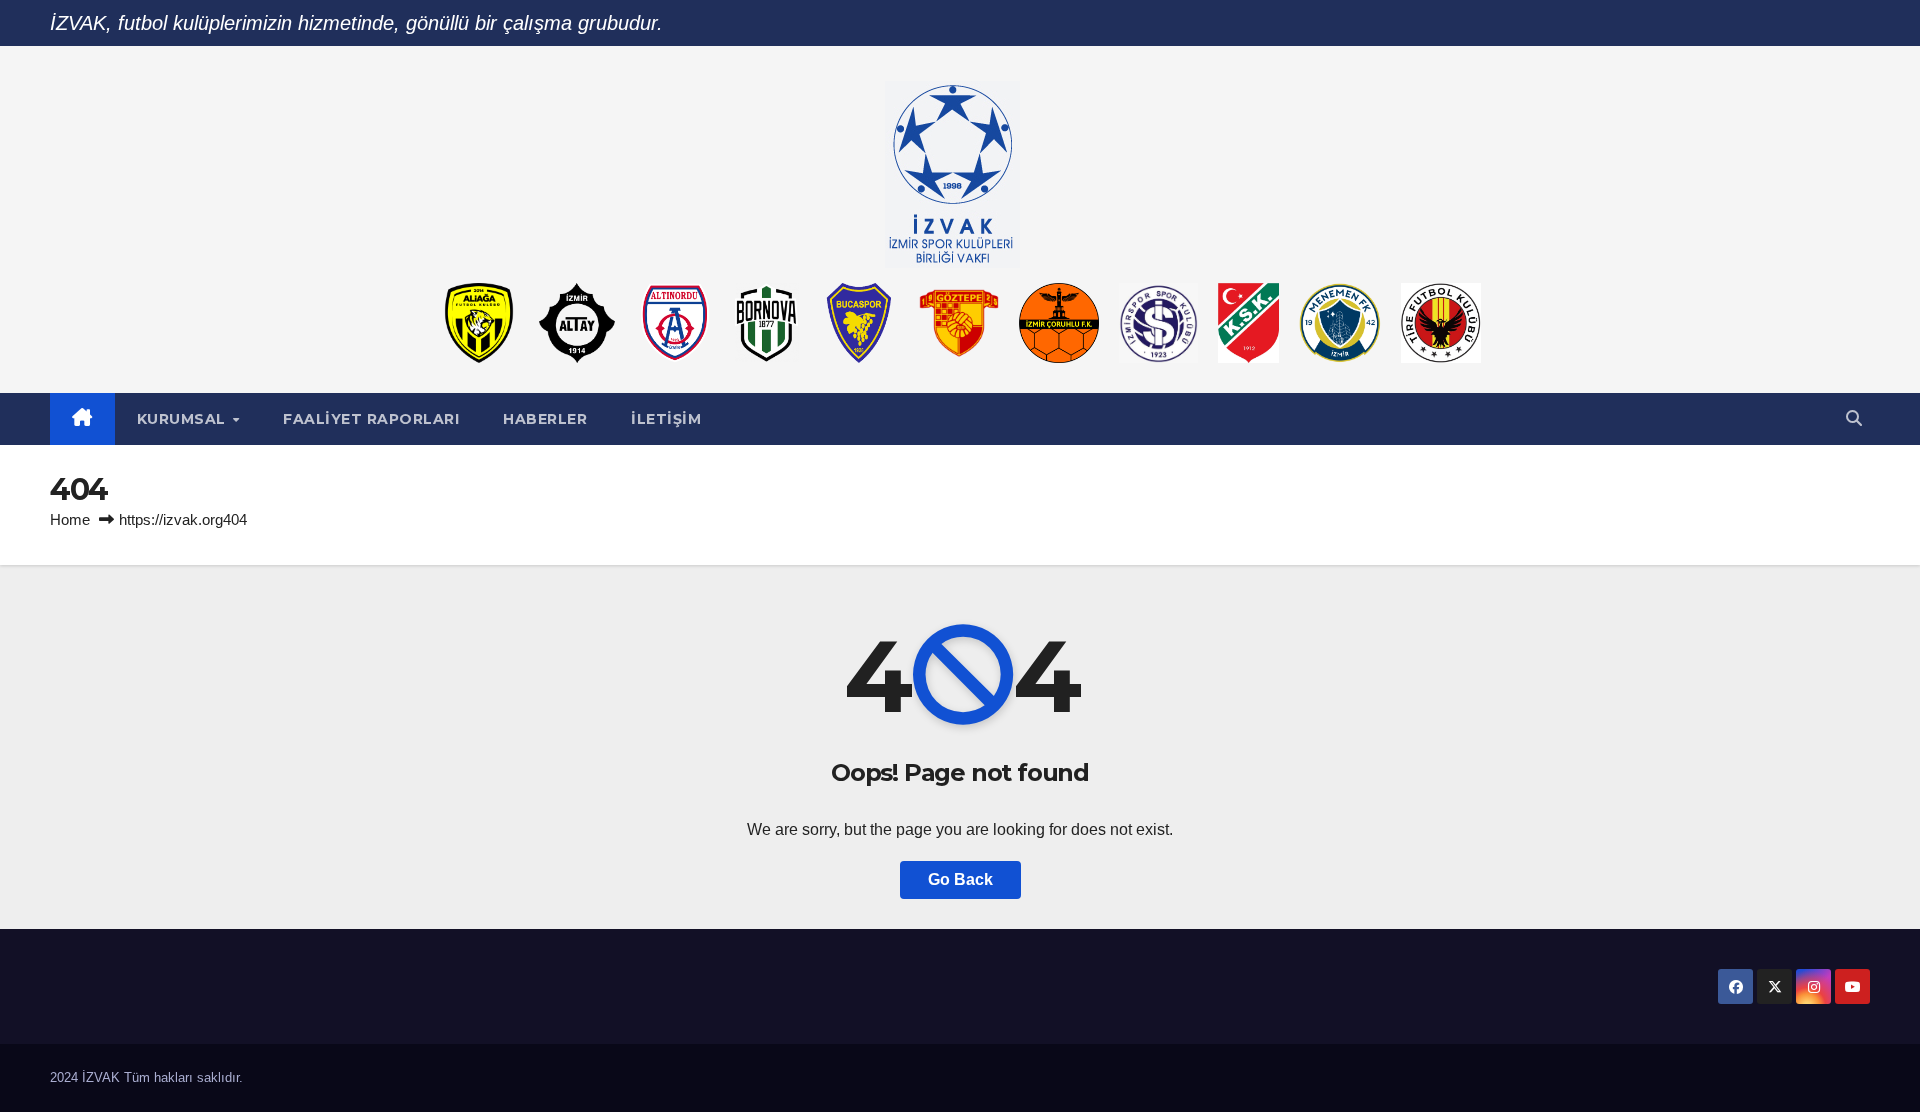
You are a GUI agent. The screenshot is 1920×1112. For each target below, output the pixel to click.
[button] (1854, 418)
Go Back (960, 879)
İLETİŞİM (666, 419)
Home (70, 519)
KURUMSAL (184, 419)
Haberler (545, 419)
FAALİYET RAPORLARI (371, 419)
